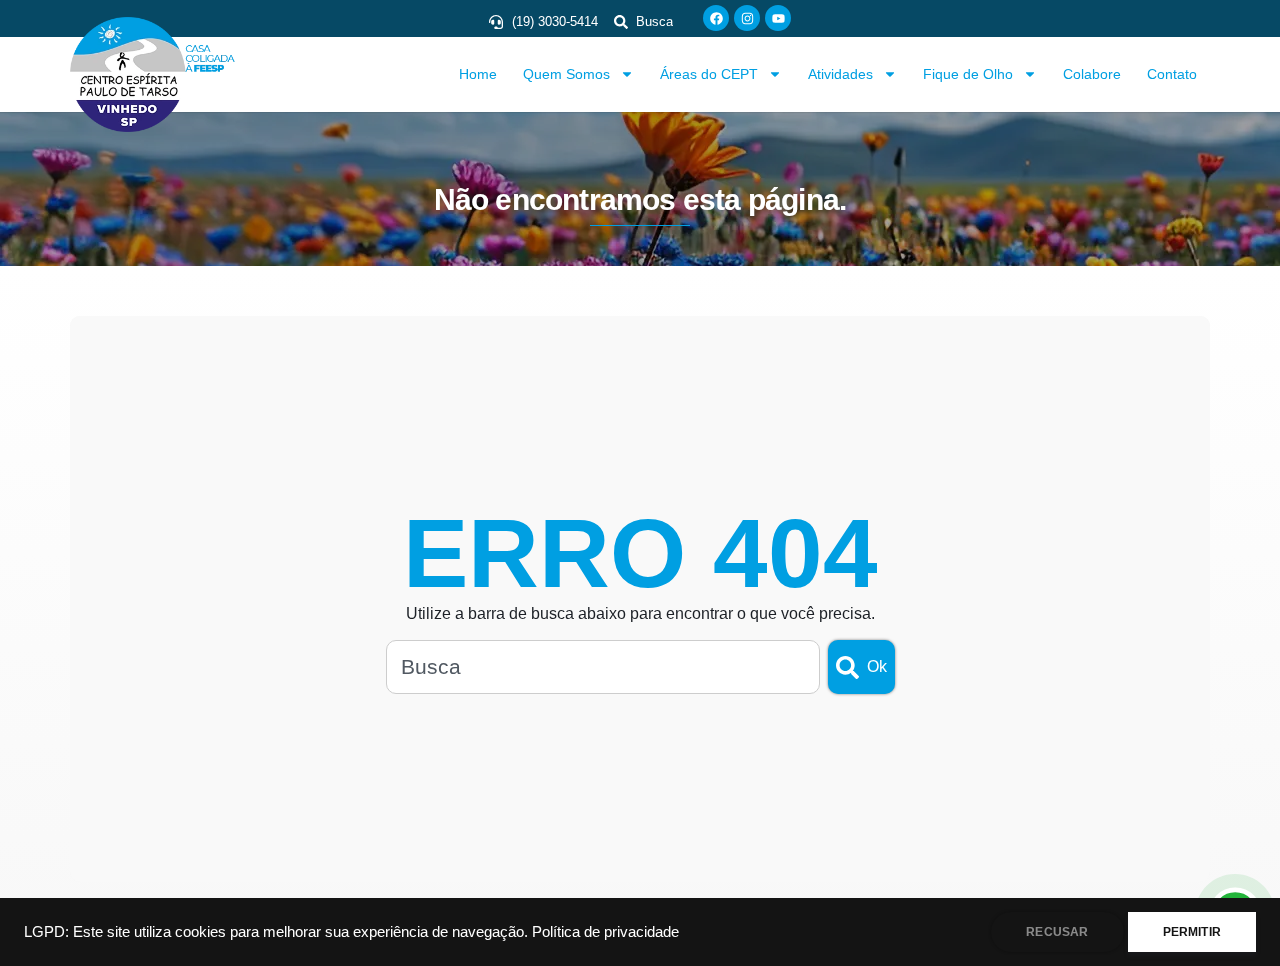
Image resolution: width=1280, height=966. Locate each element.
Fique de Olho (968, 74)
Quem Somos (566, 74)
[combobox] (603, 667)
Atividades (840, 74)
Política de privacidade (605, 932)
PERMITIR (1192, 932)
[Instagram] (747, 18)
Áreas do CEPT (709, 74)
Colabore (1092, 74)
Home (478, 74)
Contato (1172, 74)
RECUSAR (1057, 932)
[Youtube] (778, 18)
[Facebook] (716, 18)
